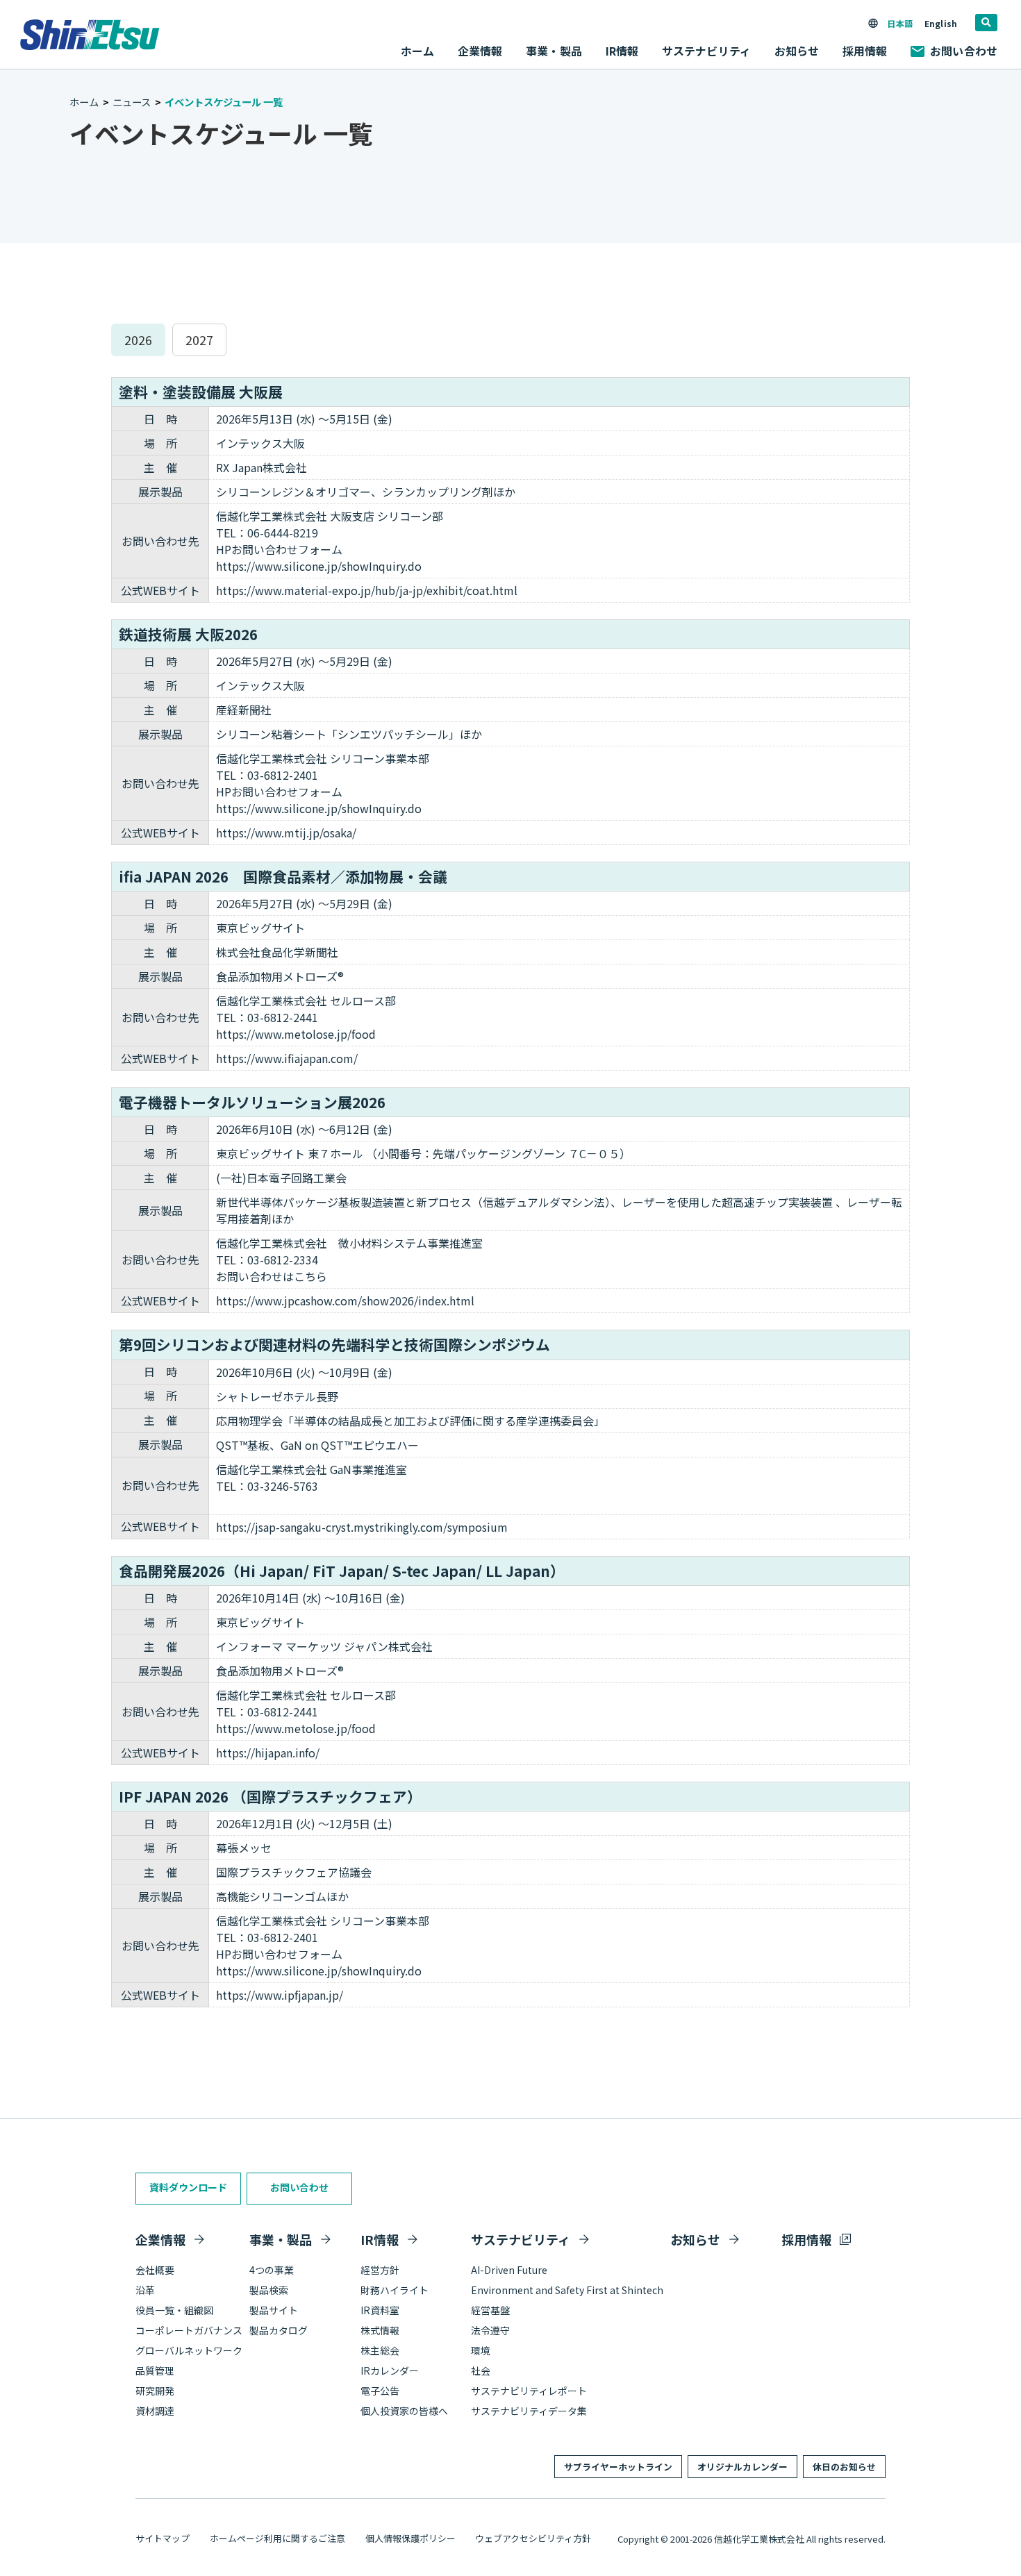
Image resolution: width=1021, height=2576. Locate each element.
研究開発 (155, 2391)
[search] (986, 23)
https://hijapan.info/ (268, 1753)
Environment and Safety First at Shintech (567, 2290)
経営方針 (380, 2270)
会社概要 (155, 2270)
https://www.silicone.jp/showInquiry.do (319, 566)
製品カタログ (279, 2330)
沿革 (145, 2290)
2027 (199, 340)
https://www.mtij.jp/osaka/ (286, 833)
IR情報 (380, 2239)
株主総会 (380, 2350)
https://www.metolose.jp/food (296, 1034)
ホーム (417, 51)
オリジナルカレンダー (742, 2467)
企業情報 (160, 2239)
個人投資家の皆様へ (404, 2411)
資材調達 (155, 2411)
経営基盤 (490, 2310)
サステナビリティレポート (529, 2391)
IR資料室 (380, 2310)
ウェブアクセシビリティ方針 (533, 2538)
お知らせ (797, 51)
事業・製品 (281, 2239)
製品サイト (274, 2310)
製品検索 (269, 2290)
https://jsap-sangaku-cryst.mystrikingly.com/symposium (362, 1527)
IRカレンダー (390, 2370)
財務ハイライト (395, 2290)
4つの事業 (272, 2270)
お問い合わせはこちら (272, 1276)
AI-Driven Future (509, 2270)
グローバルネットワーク (189, 2350)
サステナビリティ (521, 2239)
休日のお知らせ (844, 2467)
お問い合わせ (964, 51)
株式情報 (380, 2330)
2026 (138, 340)
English (941, 23)
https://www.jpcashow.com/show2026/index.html (345, 1300)
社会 (481, 2370)
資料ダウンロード (188, 2187)
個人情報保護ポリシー (410, 2538)
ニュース (132, 102)
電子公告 (380, 2391)
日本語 (899, 23)
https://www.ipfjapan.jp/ (280, 1995)
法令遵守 (490, 2330)
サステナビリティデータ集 (529, 2411)
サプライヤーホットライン (618, 2467)
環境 (481, 2350)
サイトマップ (163, 2538)
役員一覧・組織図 (174, 2310)
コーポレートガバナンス (189, 2330)
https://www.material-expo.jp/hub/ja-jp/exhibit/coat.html (367, 590)
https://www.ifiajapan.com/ (287, 1058)
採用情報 (865, 51)
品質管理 (155, 2370)
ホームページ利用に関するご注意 (277, 2538)
